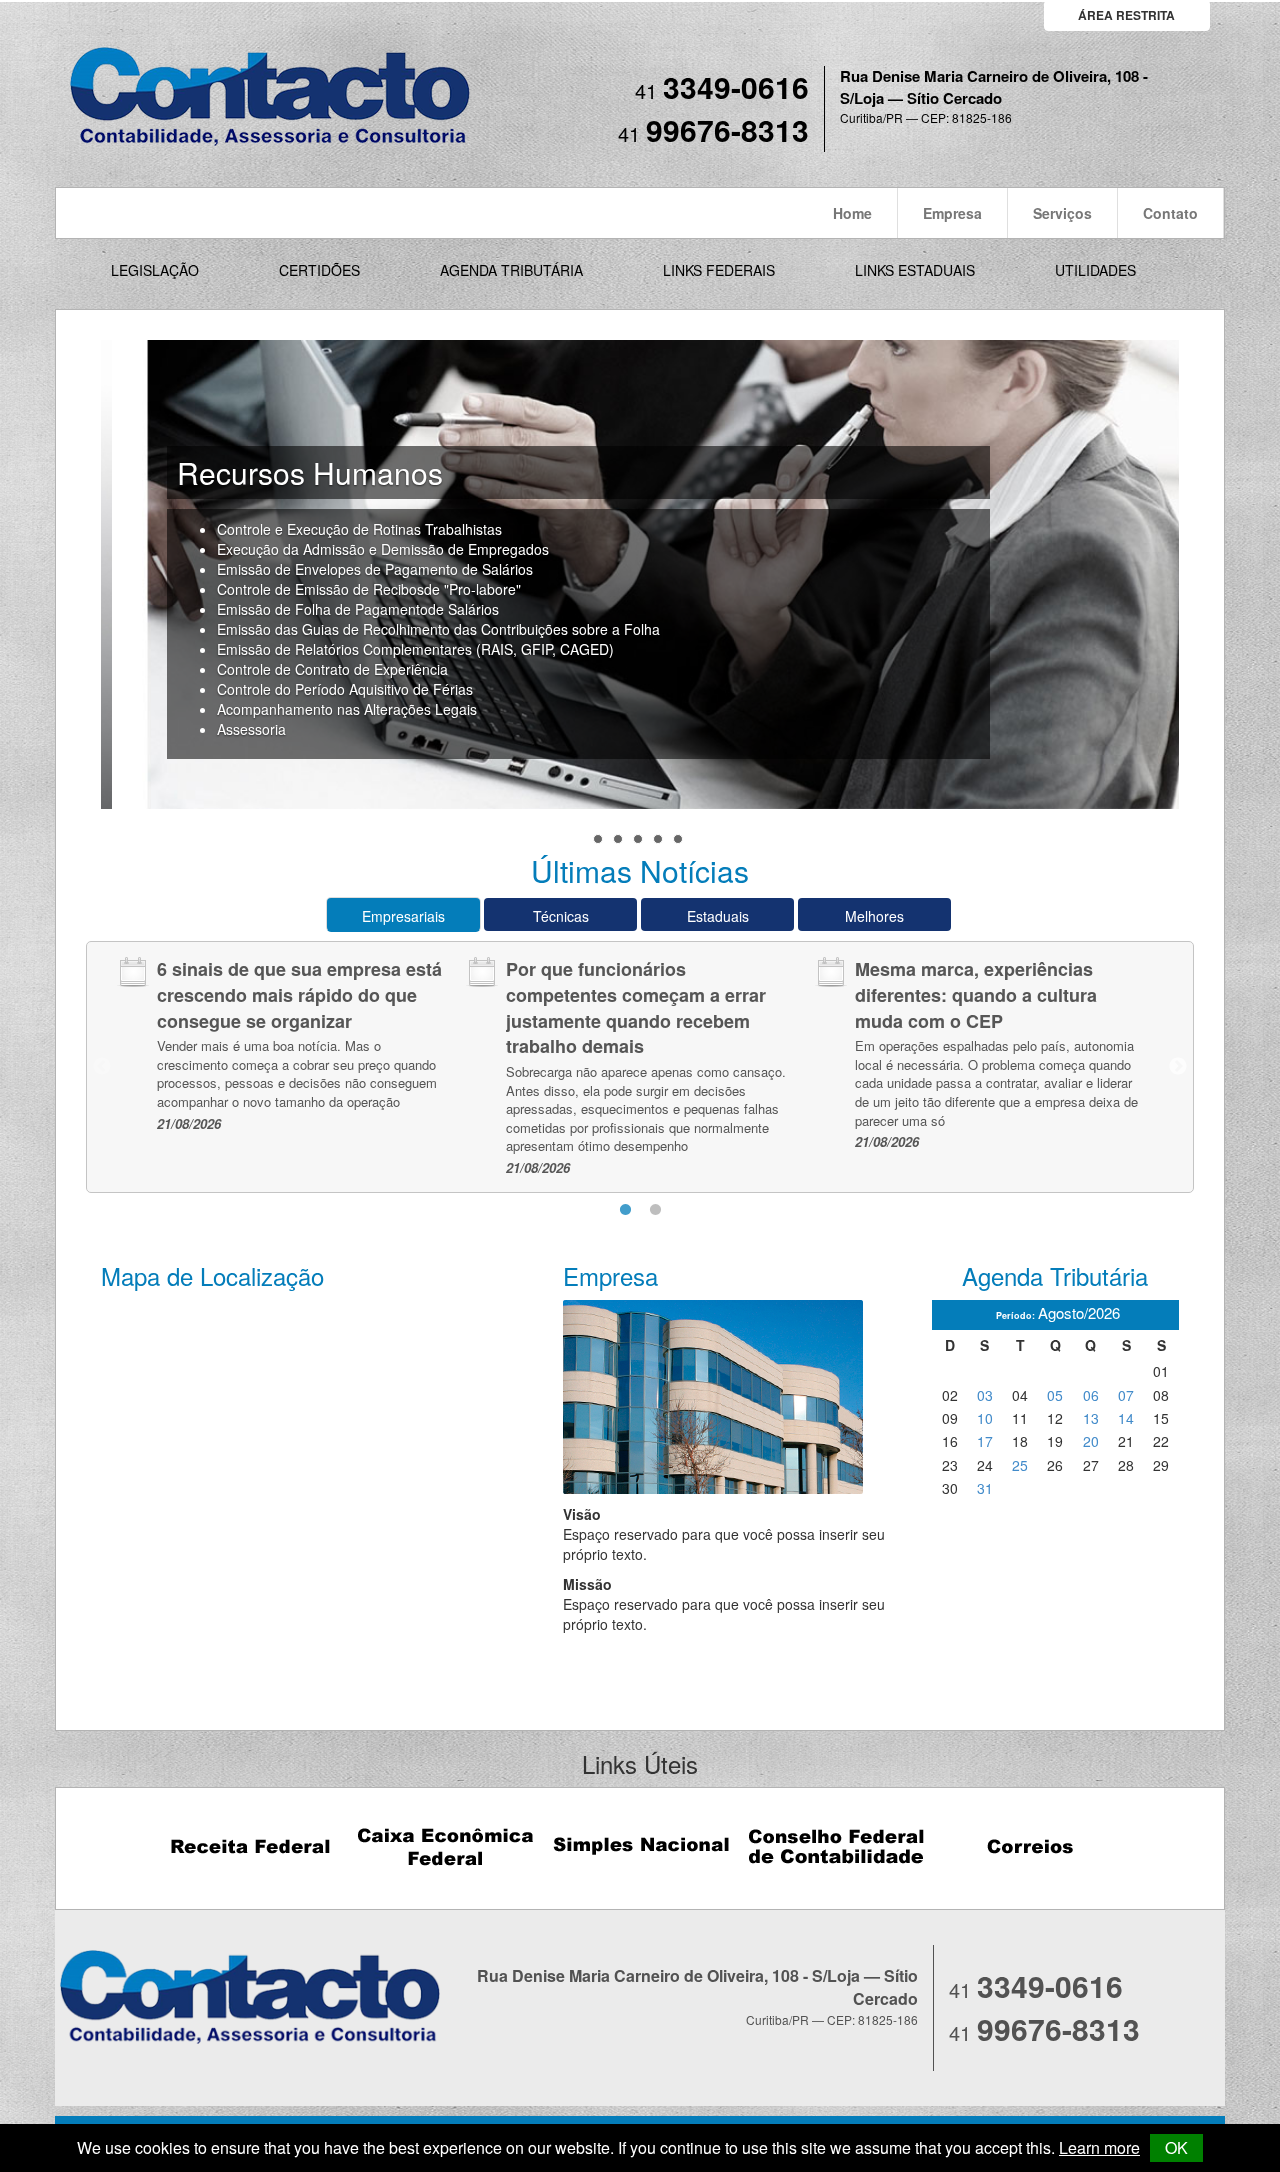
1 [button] (625, 1210)
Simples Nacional (640, 1846)
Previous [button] (102, 1067)
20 (1091, 1441)
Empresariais (403, 916)
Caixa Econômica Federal (445, 1846)
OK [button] (1176, 2147)
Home (852, 213)
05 (1055, 1395)
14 (1126, 1418)
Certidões (319, 270)
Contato (1170, 213)
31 (985, 1488)
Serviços (1062, 213)
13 (1091, 1418)
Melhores (874, 916)
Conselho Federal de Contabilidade (835, 1846)
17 (985, 1441)
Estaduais (718, 916)
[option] (291, 1045)
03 (985, 1395)
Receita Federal (250, 1846)
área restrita (1126, 15)
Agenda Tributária (511, 270)
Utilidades (1095, 270)
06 (1091, 1395)
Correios (1030, 1846)
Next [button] (1178, 1067)
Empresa (952, 213)
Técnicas (561, 916)
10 (985, 1418)
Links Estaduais (915, 270)
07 (1126, 1395)
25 (1020, 1465)
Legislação (155, 270)
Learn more (1099, 2147)
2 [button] (655, 1210)
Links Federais (719, 270)
